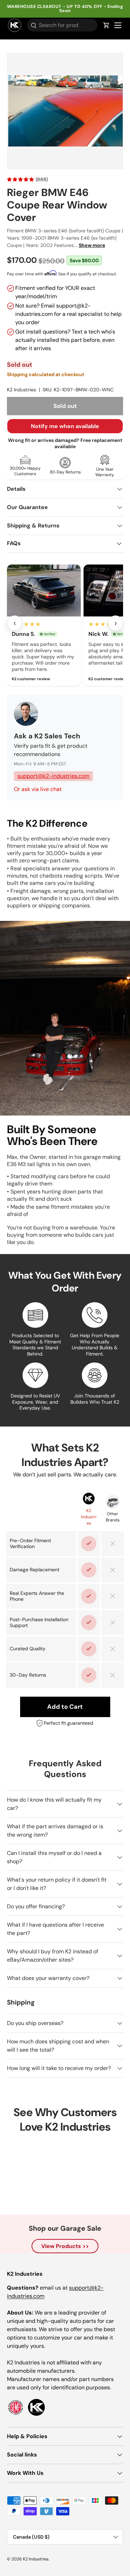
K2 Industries (21, 390)
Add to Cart (65, 1707)
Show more (92, 245)
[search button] (32, 26)
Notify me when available (65, 426)
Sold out (65, 406)
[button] (106, 25)
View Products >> (65, 2246)
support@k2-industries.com (53, 776)
